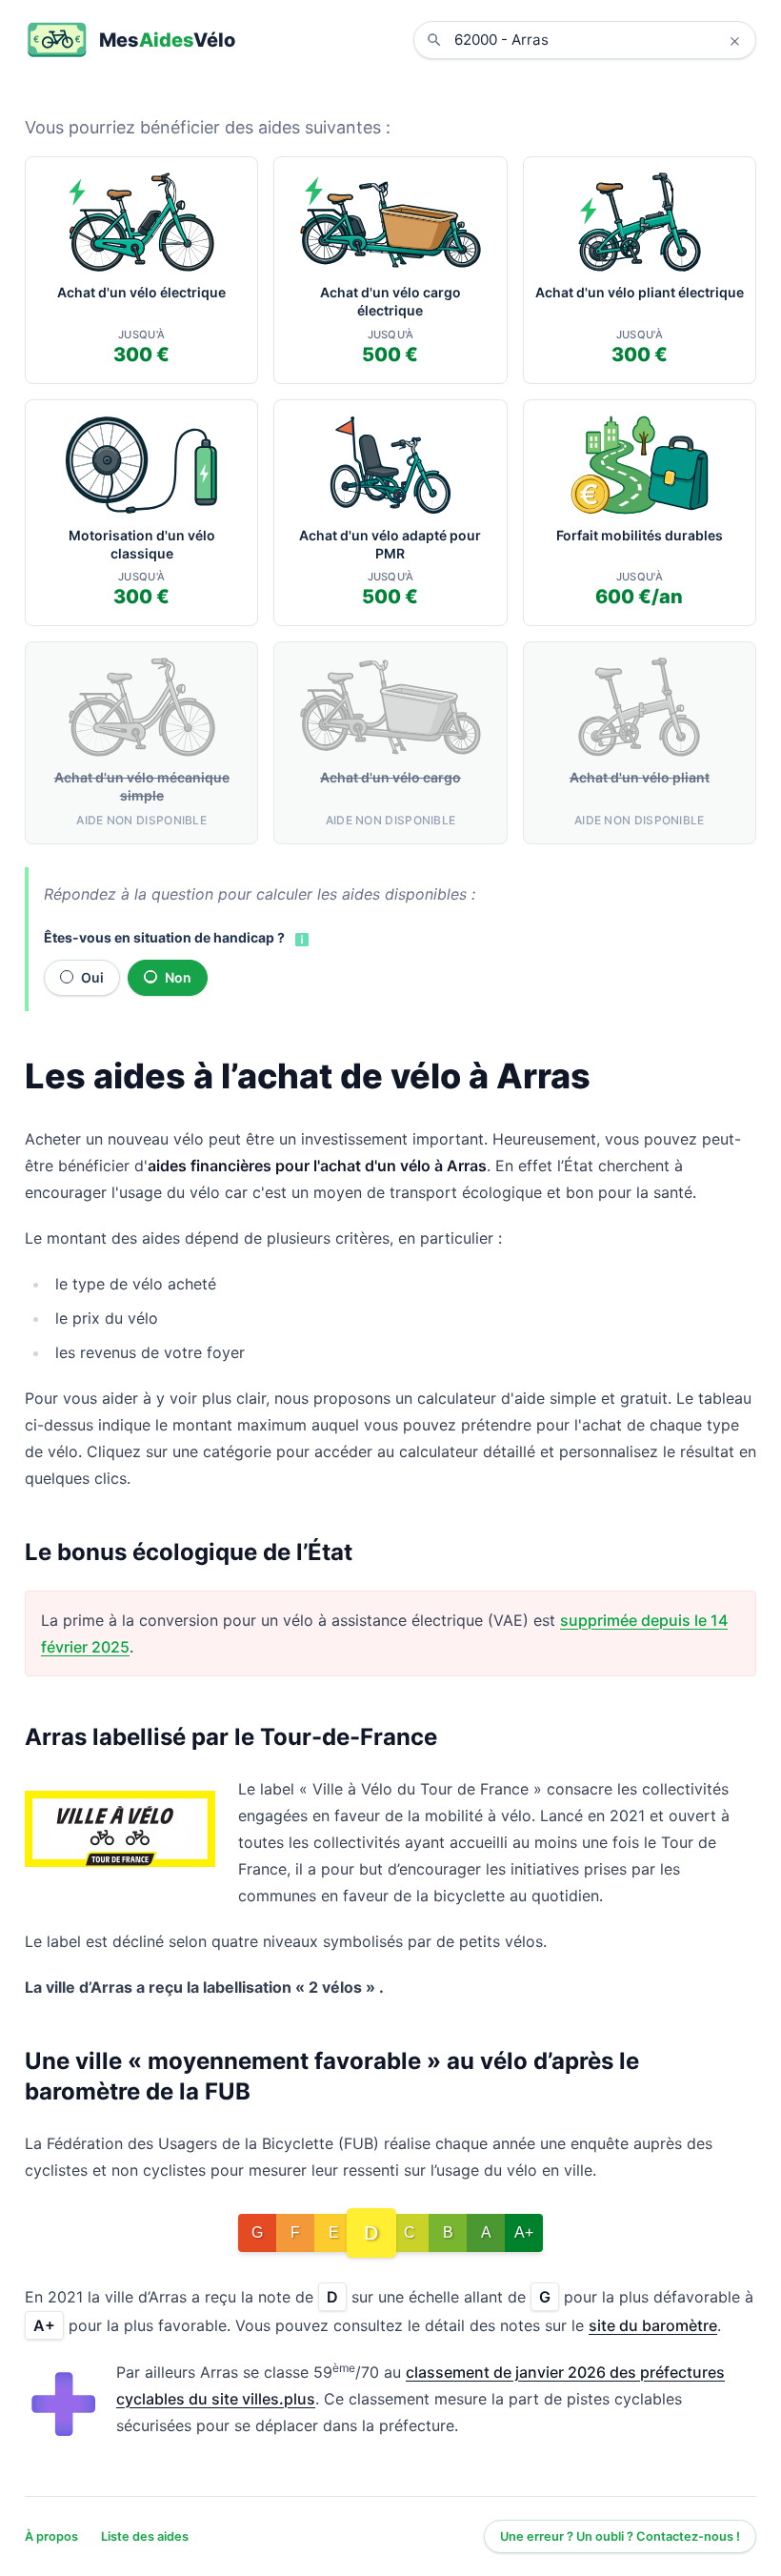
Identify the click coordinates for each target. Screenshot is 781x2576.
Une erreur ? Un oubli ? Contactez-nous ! (620, 2536)
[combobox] (599, 40)
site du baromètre (653, 2325)
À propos (51, 2536)
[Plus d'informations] (300, 939)
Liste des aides (145, 2536)
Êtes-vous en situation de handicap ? (164, 937)
